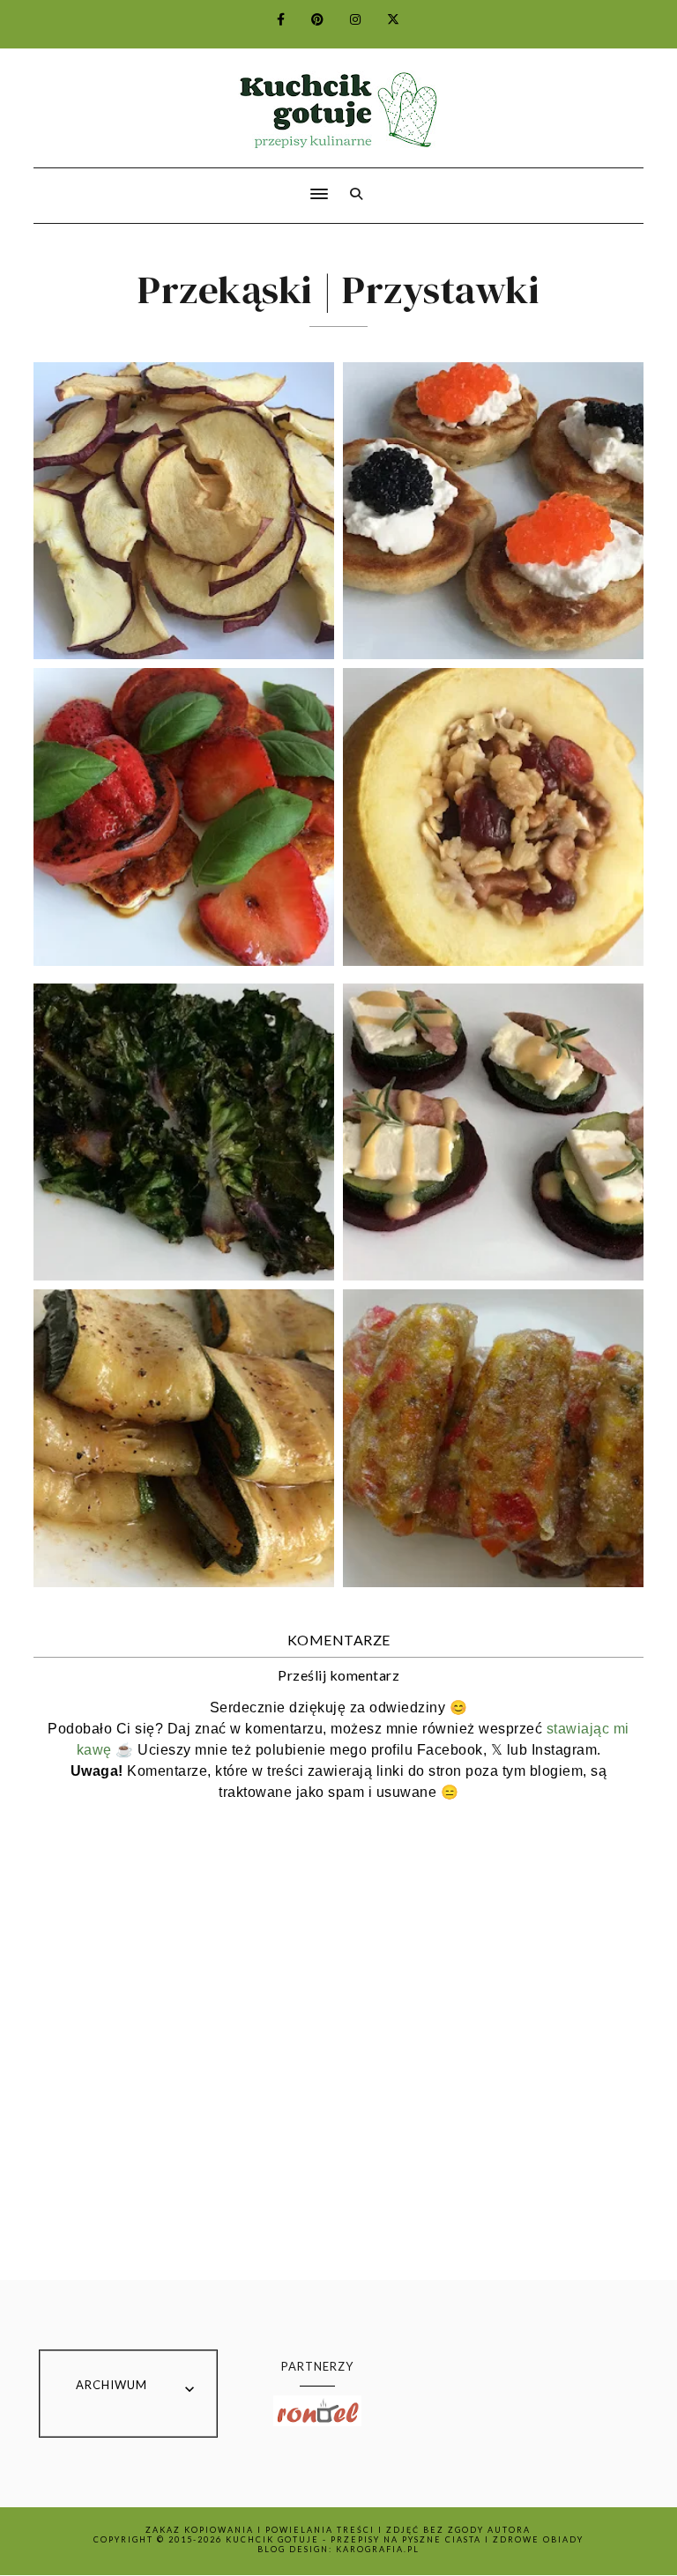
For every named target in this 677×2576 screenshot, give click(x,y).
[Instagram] (345, 19)
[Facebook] (271, 19)
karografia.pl (378, 2549)
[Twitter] (383, 19)
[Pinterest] (307, 19)
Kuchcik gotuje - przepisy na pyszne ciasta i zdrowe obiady (405, 2539)
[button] (175, 182)
